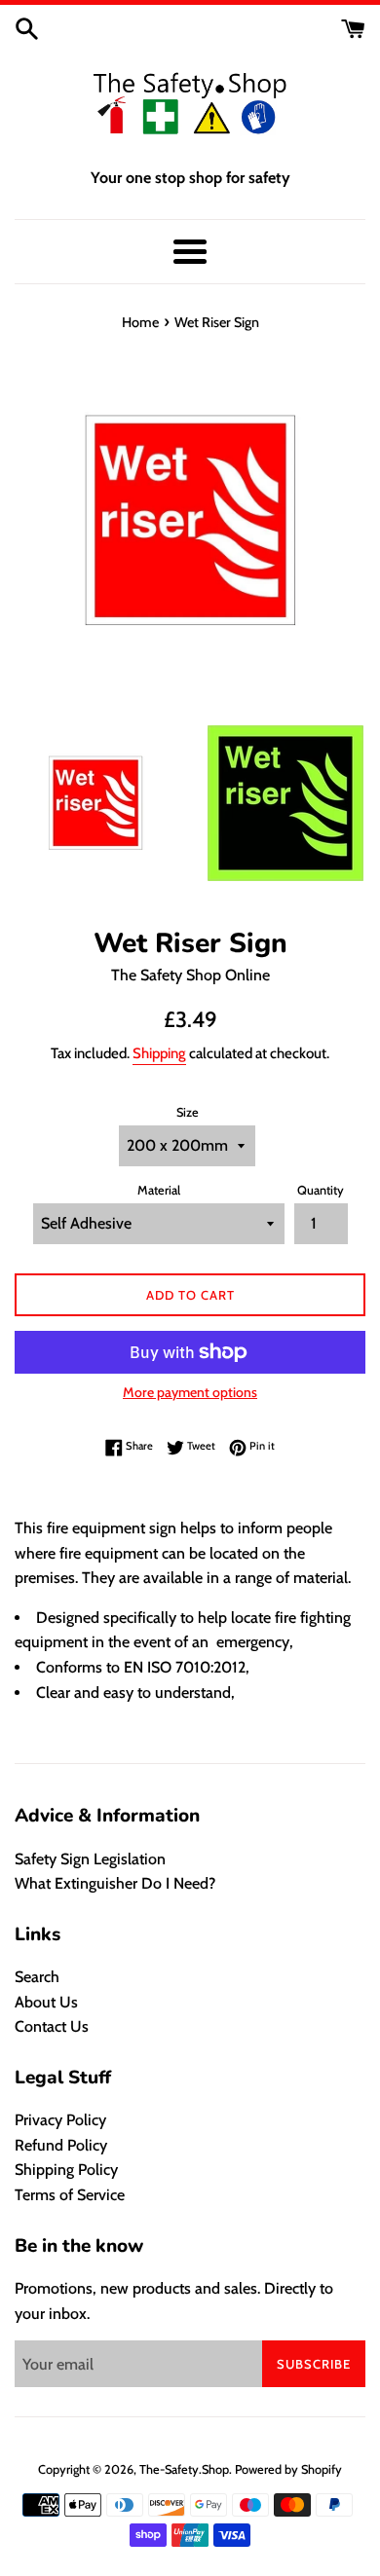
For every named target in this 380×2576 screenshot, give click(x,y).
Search (37, 1977)
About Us (46, 2002)
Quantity (321, 1190)
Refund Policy (61, 2145)
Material (159, 1190)
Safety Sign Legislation (90, 1859)
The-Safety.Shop (184, 2469)
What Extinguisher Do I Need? (115, 1883)
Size (188, 1112)
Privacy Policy (60, 2120)
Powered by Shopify (288, 2469)
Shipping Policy (66, 2170)
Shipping (159, 1053)
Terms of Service (70, 2195)
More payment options (190, 1392)
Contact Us (52, 2026)
